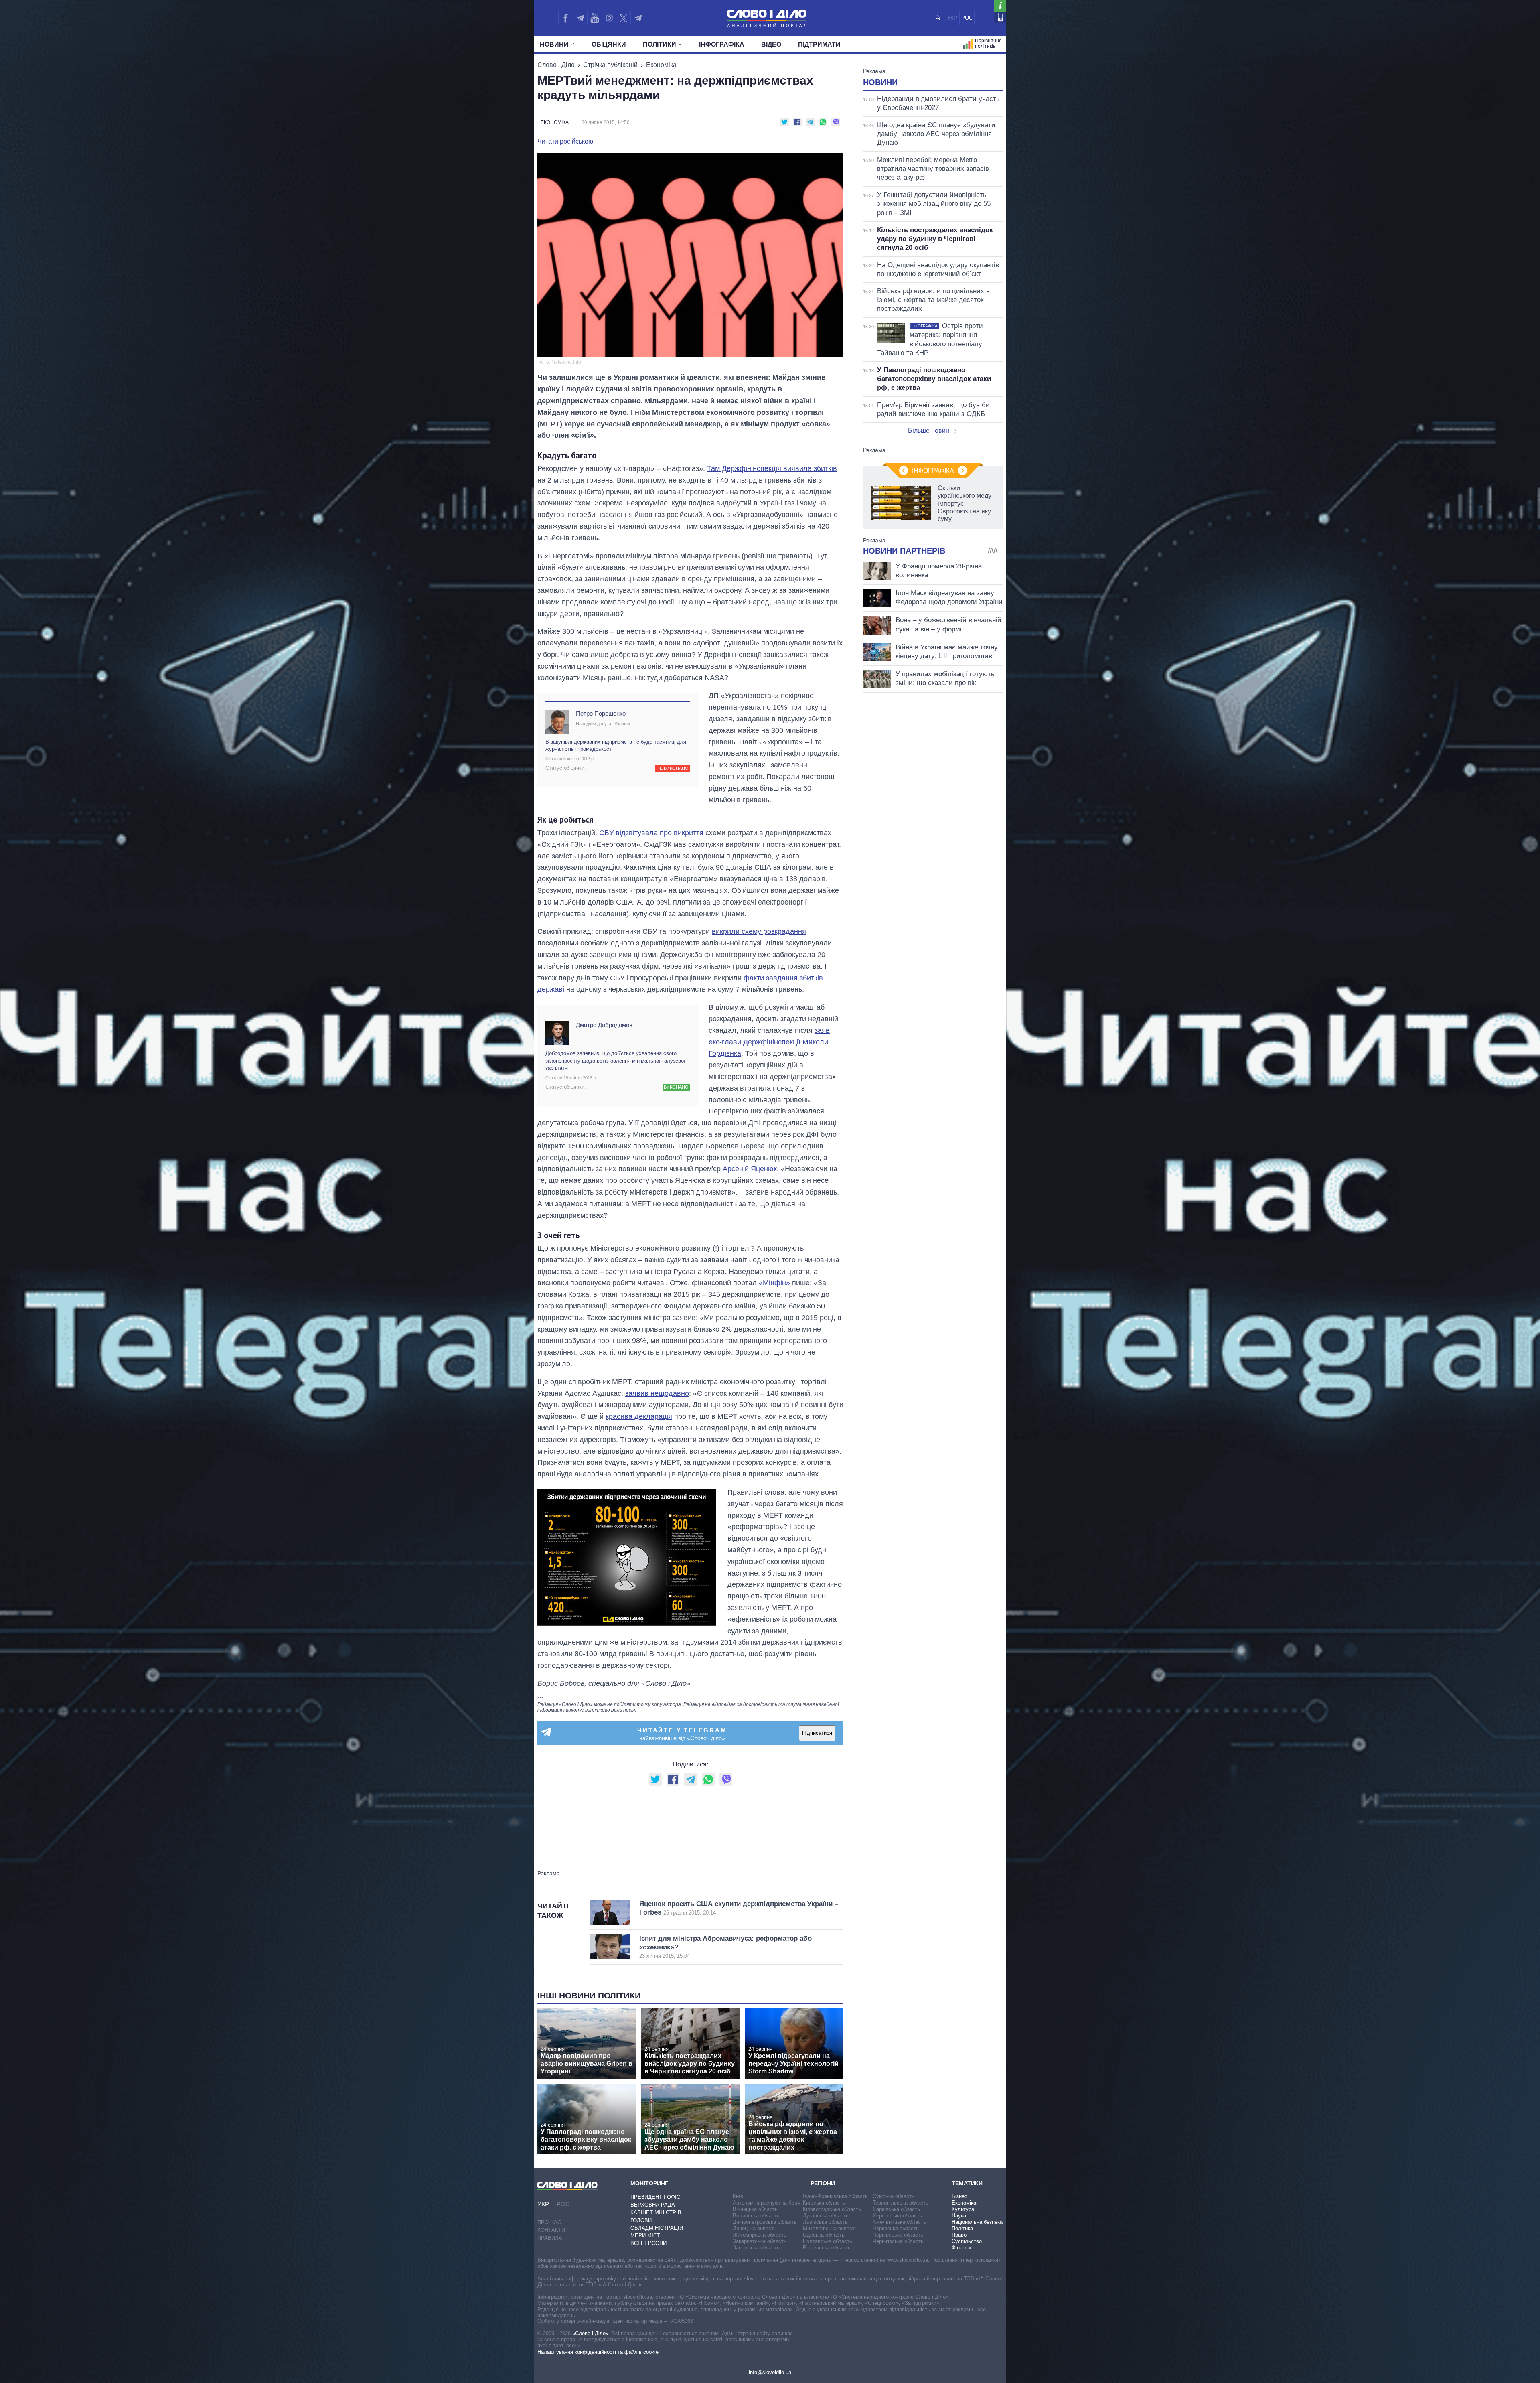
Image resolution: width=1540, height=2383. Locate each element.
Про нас (549, 2222)
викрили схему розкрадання (759, 931)
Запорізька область (756, 2248)
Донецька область (755, 2228)
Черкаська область (896, 2228)
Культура (963, 2209)
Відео (771, 44)
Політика (962, 2228)
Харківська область (896, 2209)
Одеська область (824, 2235)
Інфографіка (722, 44)
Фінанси (961, 2248)
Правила (550, 2238)
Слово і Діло (556, 65)
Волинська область (756, 2216)
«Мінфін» (774, 1283)
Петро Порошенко (601, 713)
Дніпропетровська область (765, 2222)
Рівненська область (827, 2248)
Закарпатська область (760, 2241)
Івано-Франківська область (835, 2196)
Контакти (551, 2230)
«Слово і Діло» (590, 2333)
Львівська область (825, 2222)
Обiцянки (609, 44)
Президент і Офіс (655, 2197)
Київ (738, 2196)
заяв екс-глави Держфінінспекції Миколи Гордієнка (769, 1042)
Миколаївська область (830, 2228)
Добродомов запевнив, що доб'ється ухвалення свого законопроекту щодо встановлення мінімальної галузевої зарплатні (615, 1060)
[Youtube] (594, 18)
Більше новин (929, 431)
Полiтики (660, 44)
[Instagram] (609, 18)
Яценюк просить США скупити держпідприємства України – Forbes (739, 1908)
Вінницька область (755, 2209)
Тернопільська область (901, 2203)
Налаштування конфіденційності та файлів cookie (598, 2352)
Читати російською (565, 142)
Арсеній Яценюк (750, 1169)
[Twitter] (623, 18)
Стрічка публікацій (610, 65)
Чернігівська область (898, 2241)
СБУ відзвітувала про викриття (651, 833)
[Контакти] (1000, 17)
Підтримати (819, 44)
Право (959, 2235)
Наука (959, 2216)
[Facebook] (565, 18)
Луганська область (826, 2216)
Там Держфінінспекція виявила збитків (772, 468)
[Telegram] (580, 18)
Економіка (661, 65)
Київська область (824, 2203)
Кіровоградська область (832, 2209)
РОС (967, 18)
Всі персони (648, 2243)
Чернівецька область (898, 2235)
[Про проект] (1000, 6)
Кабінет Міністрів (656, 2212)
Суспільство (967, 2241)
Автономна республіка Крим (767, 2203)
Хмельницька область (899, 2222)
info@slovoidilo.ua (770, 2372)
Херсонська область (897, 2216)
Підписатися (817, 1733)
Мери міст (645, 2236)
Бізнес (959, 2196)
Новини (554, 44)
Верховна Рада (653, 2205)
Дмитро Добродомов (604, 1025)
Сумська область (894, 2196)
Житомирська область (760, 2235)
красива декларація (639, 1416)
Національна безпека (977, 2222)
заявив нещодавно (657, 1393)
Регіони (823, 2183)
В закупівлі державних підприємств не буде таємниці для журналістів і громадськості (616, 745)
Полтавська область (828, 2241)
